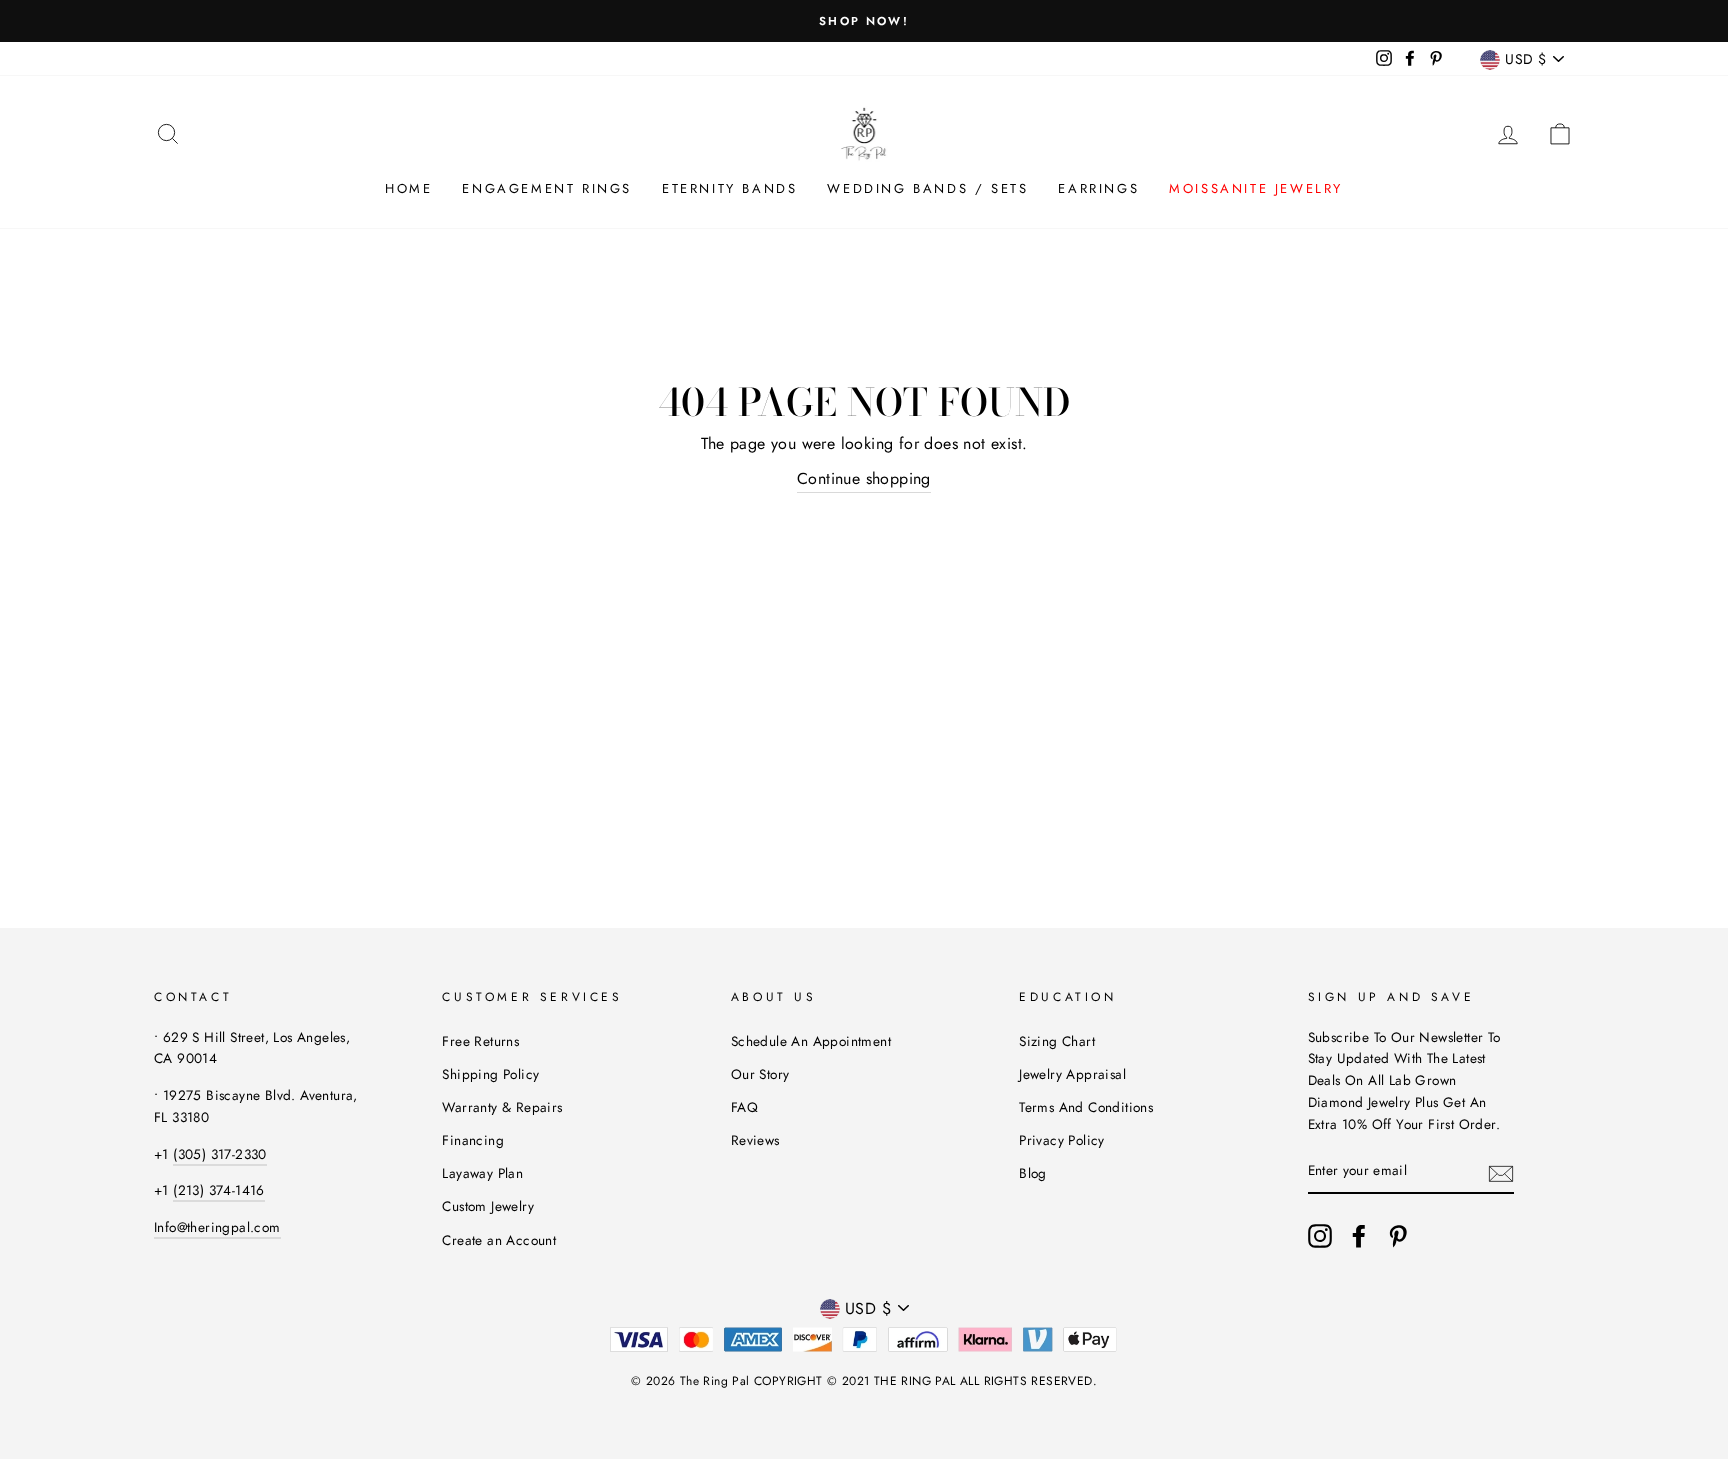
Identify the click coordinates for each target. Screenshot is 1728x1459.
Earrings (1098, 188)
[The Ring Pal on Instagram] (1320, 1236)
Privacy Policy (1062, 1140)
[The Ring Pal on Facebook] (1359, 1236)
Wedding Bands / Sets (927, 188)
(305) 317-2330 (220, 1154)
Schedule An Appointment (811, 1041)
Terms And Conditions (1086, 1107)
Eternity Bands (729, 188)
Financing (473, 1140)
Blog (1033, 1173)
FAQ (744, 1107)
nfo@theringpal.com (218, 1227)
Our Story (760, 1074)
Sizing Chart (1057, 1041)
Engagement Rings (547, 188)
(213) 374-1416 (219, 1190)
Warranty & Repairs (502, 1107)
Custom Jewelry (488, 1206)
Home (408, 188)
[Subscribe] (1501, 1172)
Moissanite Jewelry (1256, 188)
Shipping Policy (490, 1074)
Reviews (755, 1140)
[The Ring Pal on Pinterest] (1398, 1236)
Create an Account (499, 1240)
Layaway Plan (482, 1173)
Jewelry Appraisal (1072, 1074)
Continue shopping (864, 478)
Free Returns (480, 1041)
